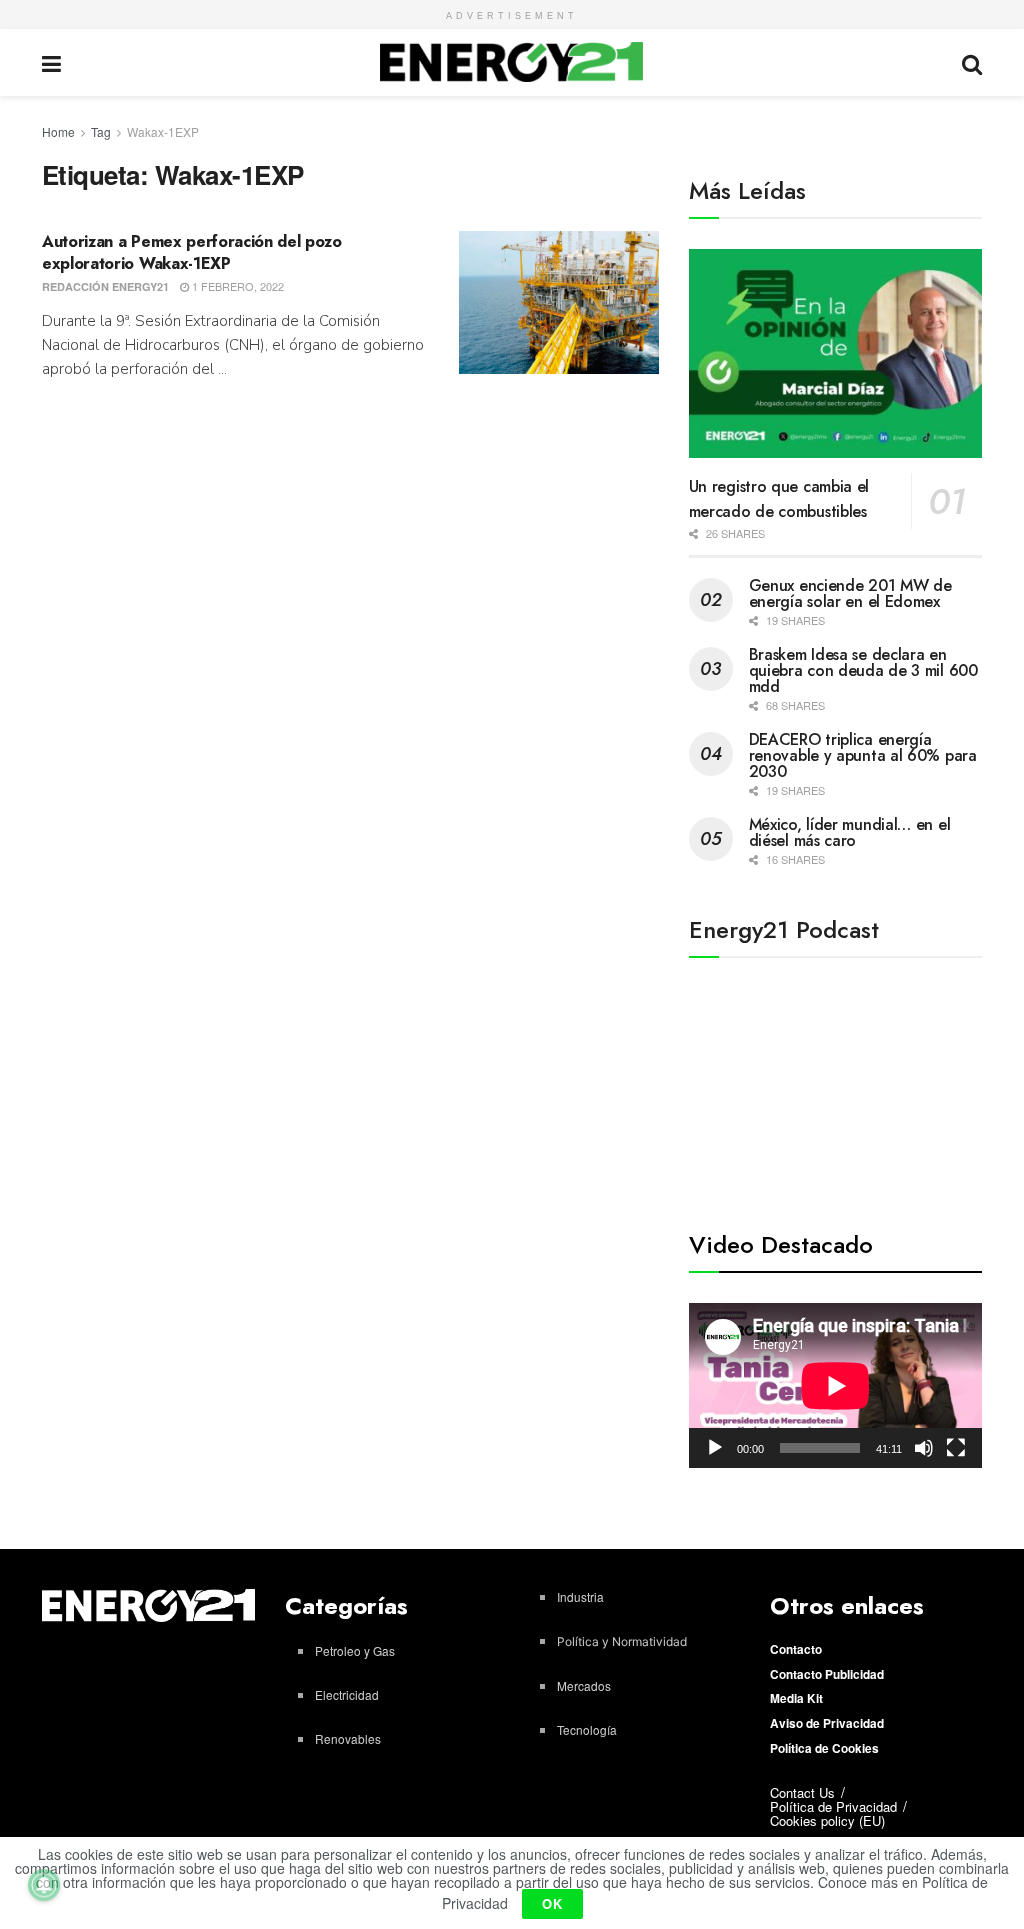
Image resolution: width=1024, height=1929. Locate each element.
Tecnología (587, 1729)
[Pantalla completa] (956, 1448)
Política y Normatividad (622, 1641)
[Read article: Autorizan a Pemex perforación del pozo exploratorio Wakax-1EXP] (559, 302)
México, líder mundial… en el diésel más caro (850, 832)
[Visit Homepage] (511, 62)
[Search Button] (972, 62)
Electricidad (347, 1694)
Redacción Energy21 (105, 286)
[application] (835, 1385)
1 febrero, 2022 (236, 286)
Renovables (348, 1738)
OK (552, 1903)
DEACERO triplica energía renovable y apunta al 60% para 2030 (863, 755)
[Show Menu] (51, 62)
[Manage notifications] (44, 1885)
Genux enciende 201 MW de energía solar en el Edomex (850, 593)
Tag (101, 131)
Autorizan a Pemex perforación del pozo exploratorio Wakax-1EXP (192, 252)
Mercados (584, 1685)
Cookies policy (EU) (827, 1820)
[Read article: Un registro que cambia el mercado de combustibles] (835, 354)
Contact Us (802, 1792)
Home (58, 131)
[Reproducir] (715, 1448)
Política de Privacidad (833, 1806)
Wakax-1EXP (163, 131)
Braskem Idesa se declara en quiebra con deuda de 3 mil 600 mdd (863, 670)
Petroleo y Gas (355, 1650)
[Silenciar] (924, 1448)
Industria (580, 1596)
